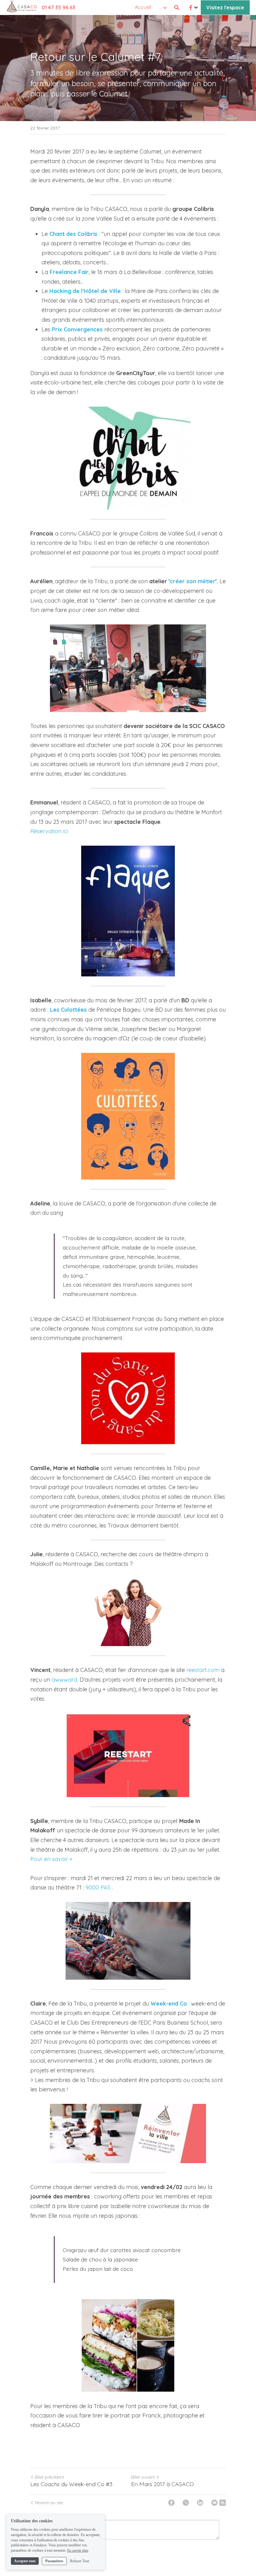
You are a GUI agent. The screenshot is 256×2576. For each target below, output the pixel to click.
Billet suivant (143, 2477)
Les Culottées (68, 1010)
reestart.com (203, 1670)
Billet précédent (49, 2477)
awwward (64, 1680)
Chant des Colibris (73, 234)
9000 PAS (98, 1887)
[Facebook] (171, 2503)
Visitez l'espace (225, 7)
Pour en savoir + (51, 1859)
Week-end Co (169, 2004)
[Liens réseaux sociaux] (191, 7)
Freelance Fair (69, 272)
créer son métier (193, 581)
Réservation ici (49, 831)
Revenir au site (49, 2503)
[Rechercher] (177, 7)
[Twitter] (186, 2503)
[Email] (214, 2503)
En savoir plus (78, 2550)
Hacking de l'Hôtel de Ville (85, 291)
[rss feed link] (223, 2503)
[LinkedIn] (200, 2503)
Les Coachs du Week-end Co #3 (71, 2484)
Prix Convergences (77, 329)
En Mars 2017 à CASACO (162, 2484)
